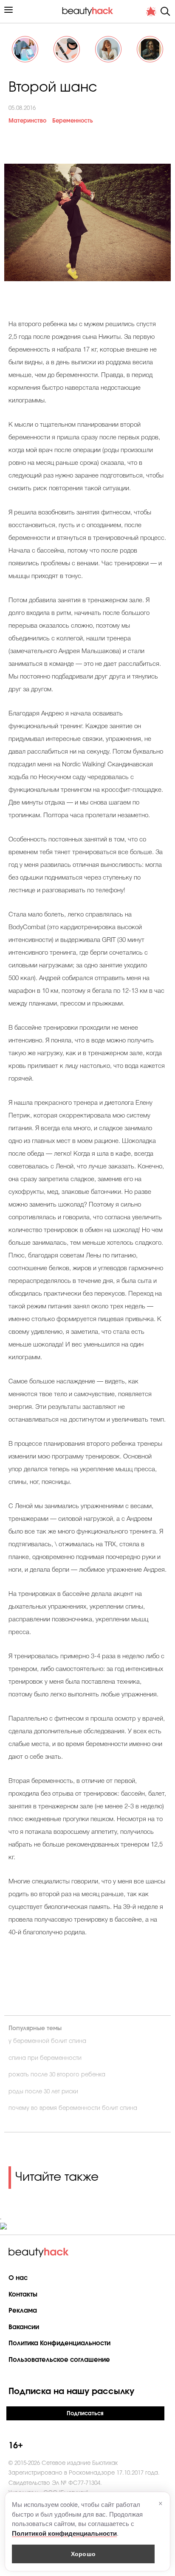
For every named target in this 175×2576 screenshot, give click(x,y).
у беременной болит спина (47, 2041)
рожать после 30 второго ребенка (57, 2075)
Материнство (27, 121)
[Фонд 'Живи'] (151, 11)
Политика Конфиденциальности (59, 2343)
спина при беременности (45, 2058)
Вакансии (24, 2327)
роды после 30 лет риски (43, 2092)
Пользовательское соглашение (59, 2360)
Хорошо (83, 2554)
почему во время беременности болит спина (73, 2108)
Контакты (23, 2295)
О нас (18, 2278)
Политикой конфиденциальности (64, 2533)
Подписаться (85, 2414)
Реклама (23, 2311)
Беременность (73, 121)
